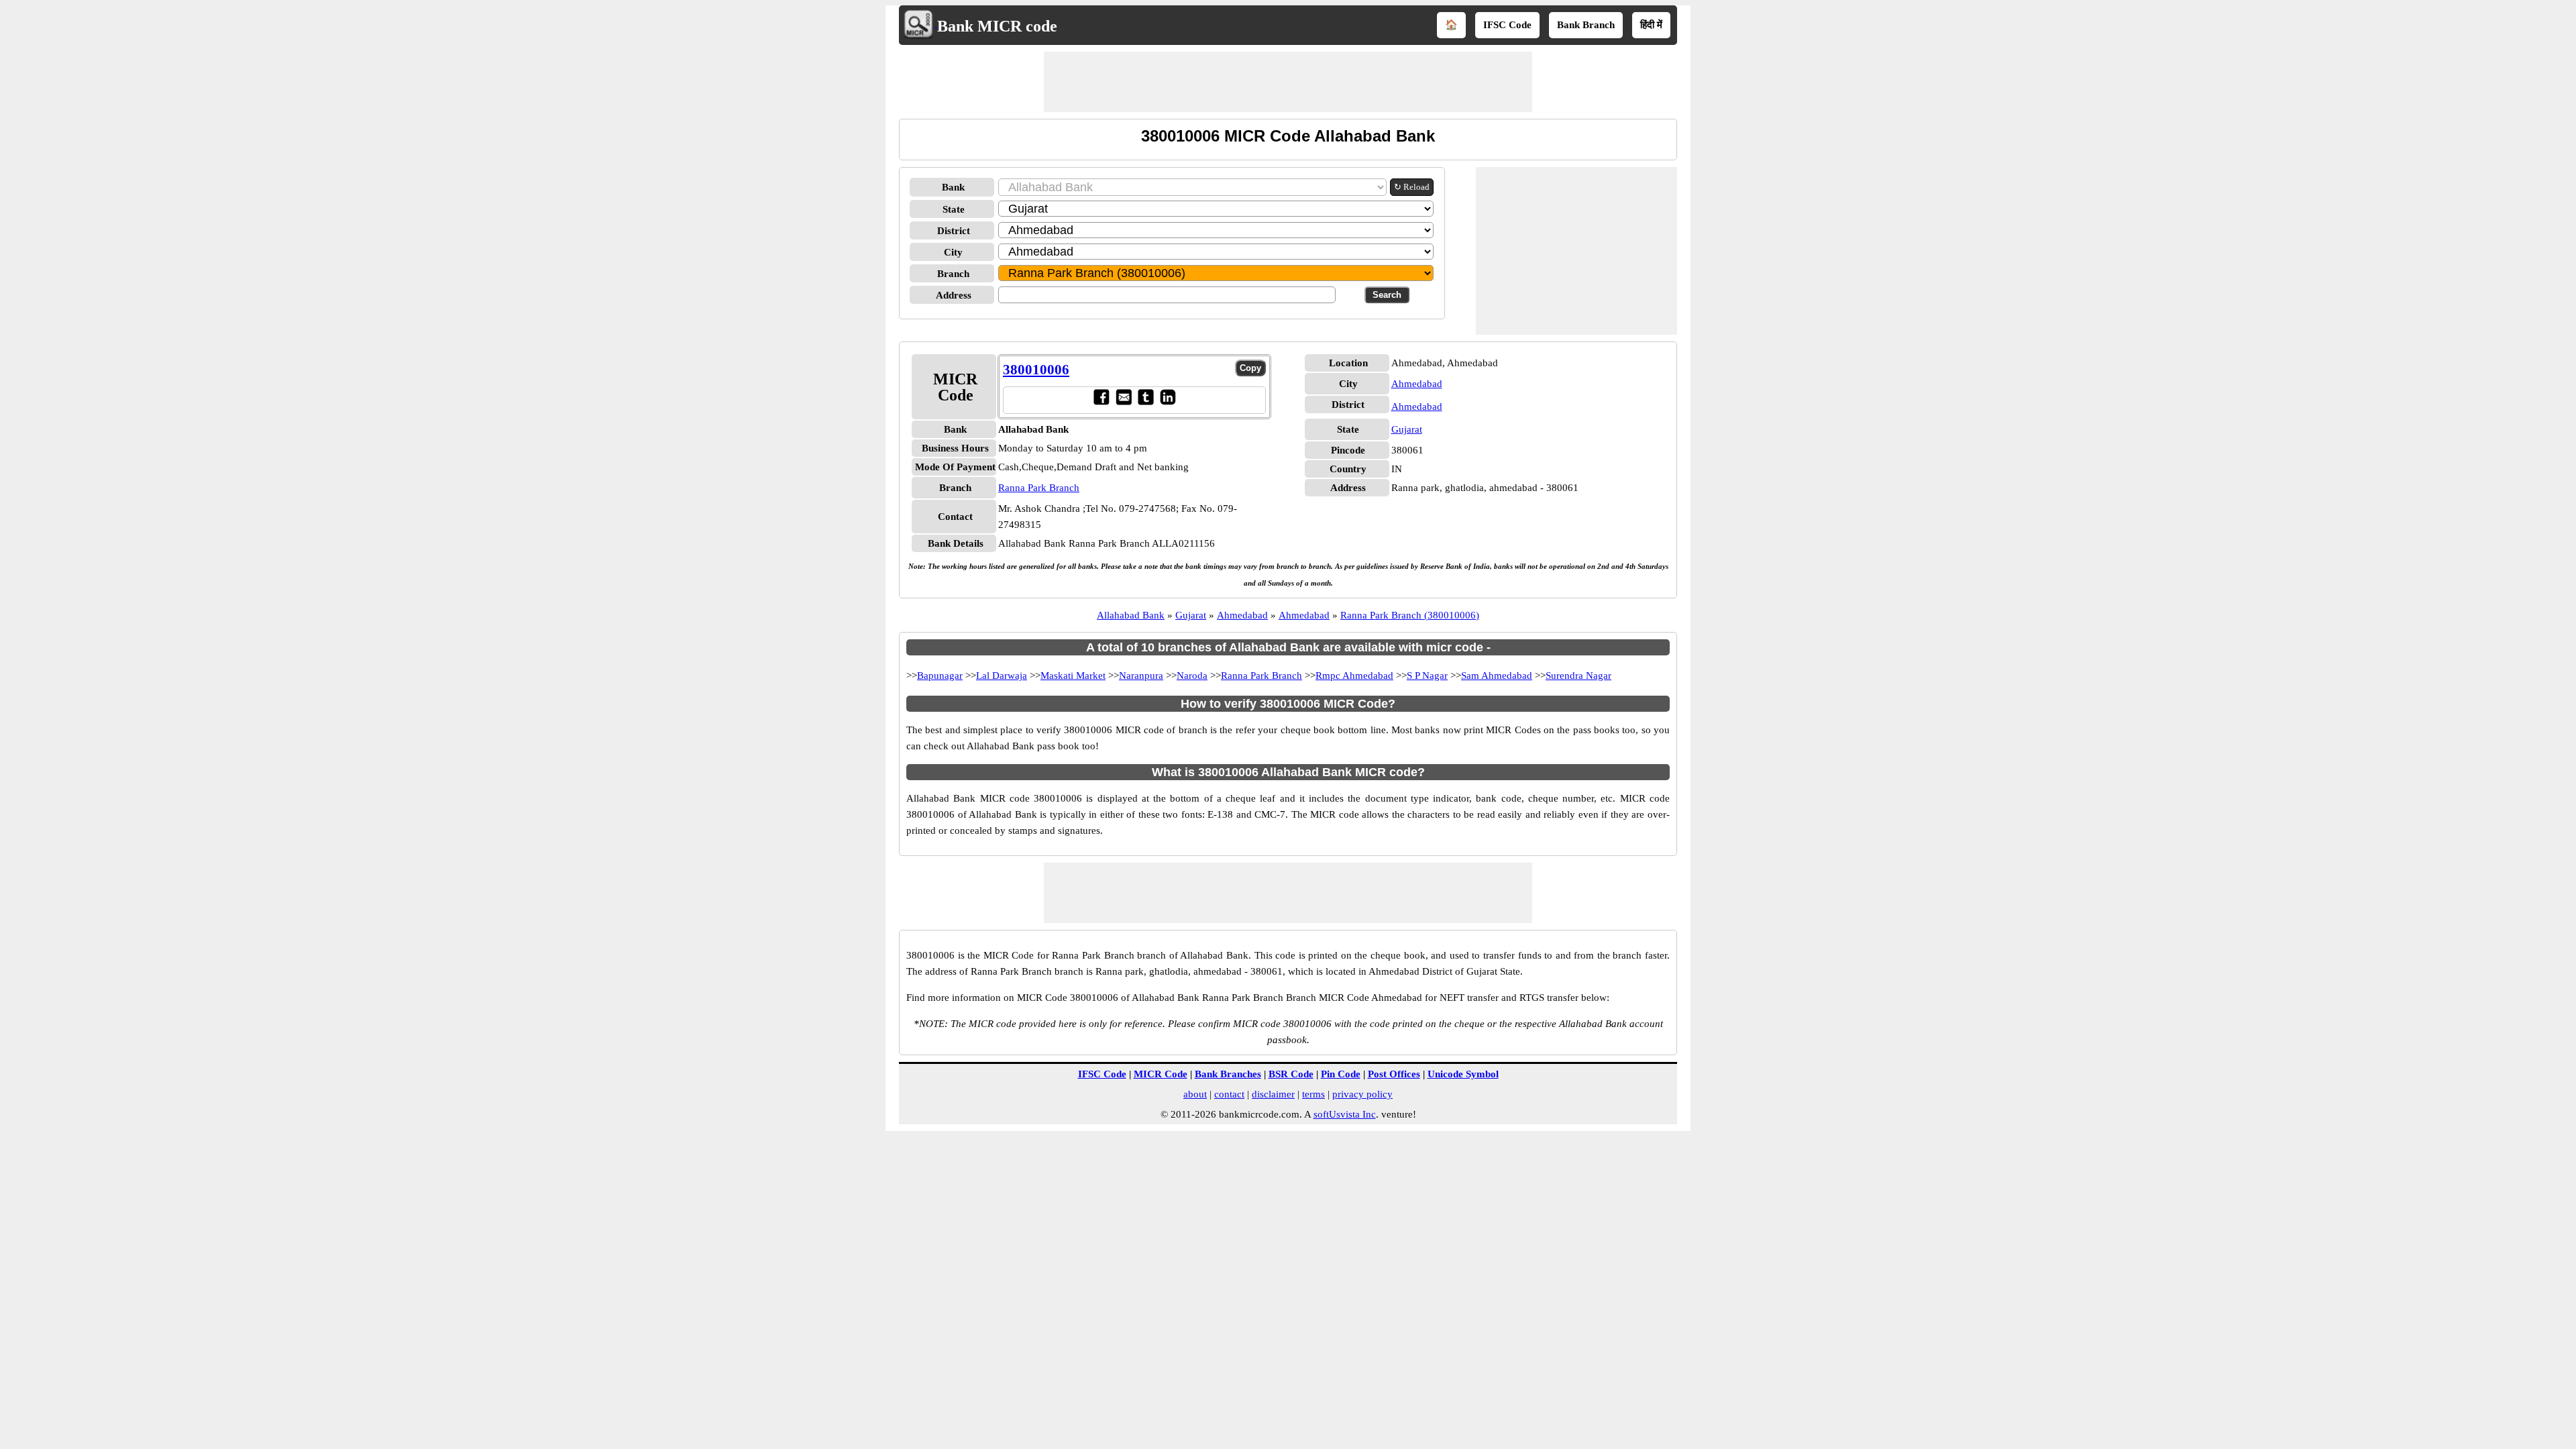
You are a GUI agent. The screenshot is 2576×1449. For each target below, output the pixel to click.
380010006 (1036, 370)
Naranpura (1141, 676)
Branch (953, 274)
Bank (953, 187)
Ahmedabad (1417, 384)
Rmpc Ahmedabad (1354, 676)
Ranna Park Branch (1039, 488)
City (953, 252)
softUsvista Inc (1345, 1114)
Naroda (1192, 676)
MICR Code (1161, 1074)
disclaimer (1273, 1094)
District (954, 231)
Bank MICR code (997, 26)
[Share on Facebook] (1101, 402)
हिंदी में (1651, 25)
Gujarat (1407, 429)
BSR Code (1291, 1074)
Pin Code (1341, 1074)
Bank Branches (1228, 1074)
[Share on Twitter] (1145, 402)
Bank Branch (1586, 25)
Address (954, 295)
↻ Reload (1412, 187)
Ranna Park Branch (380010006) (1410, 615)
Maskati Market (1073, 676)
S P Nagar (1427, 676)
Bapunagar (940, 676)
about (1195, 1094)
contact (1229, 1094)
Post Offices (1394, 1074)
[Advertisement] (1288, 82)
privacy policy (1362, 1094)
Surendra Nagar (1578, 676)
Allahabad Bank (1131, 615)
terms (1313, 1094)
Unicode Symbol (1463, 1074)
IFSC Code (1507, 25)
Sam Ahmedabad (1497, 676)
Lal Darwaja (1002, 676)
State (954, 209)
